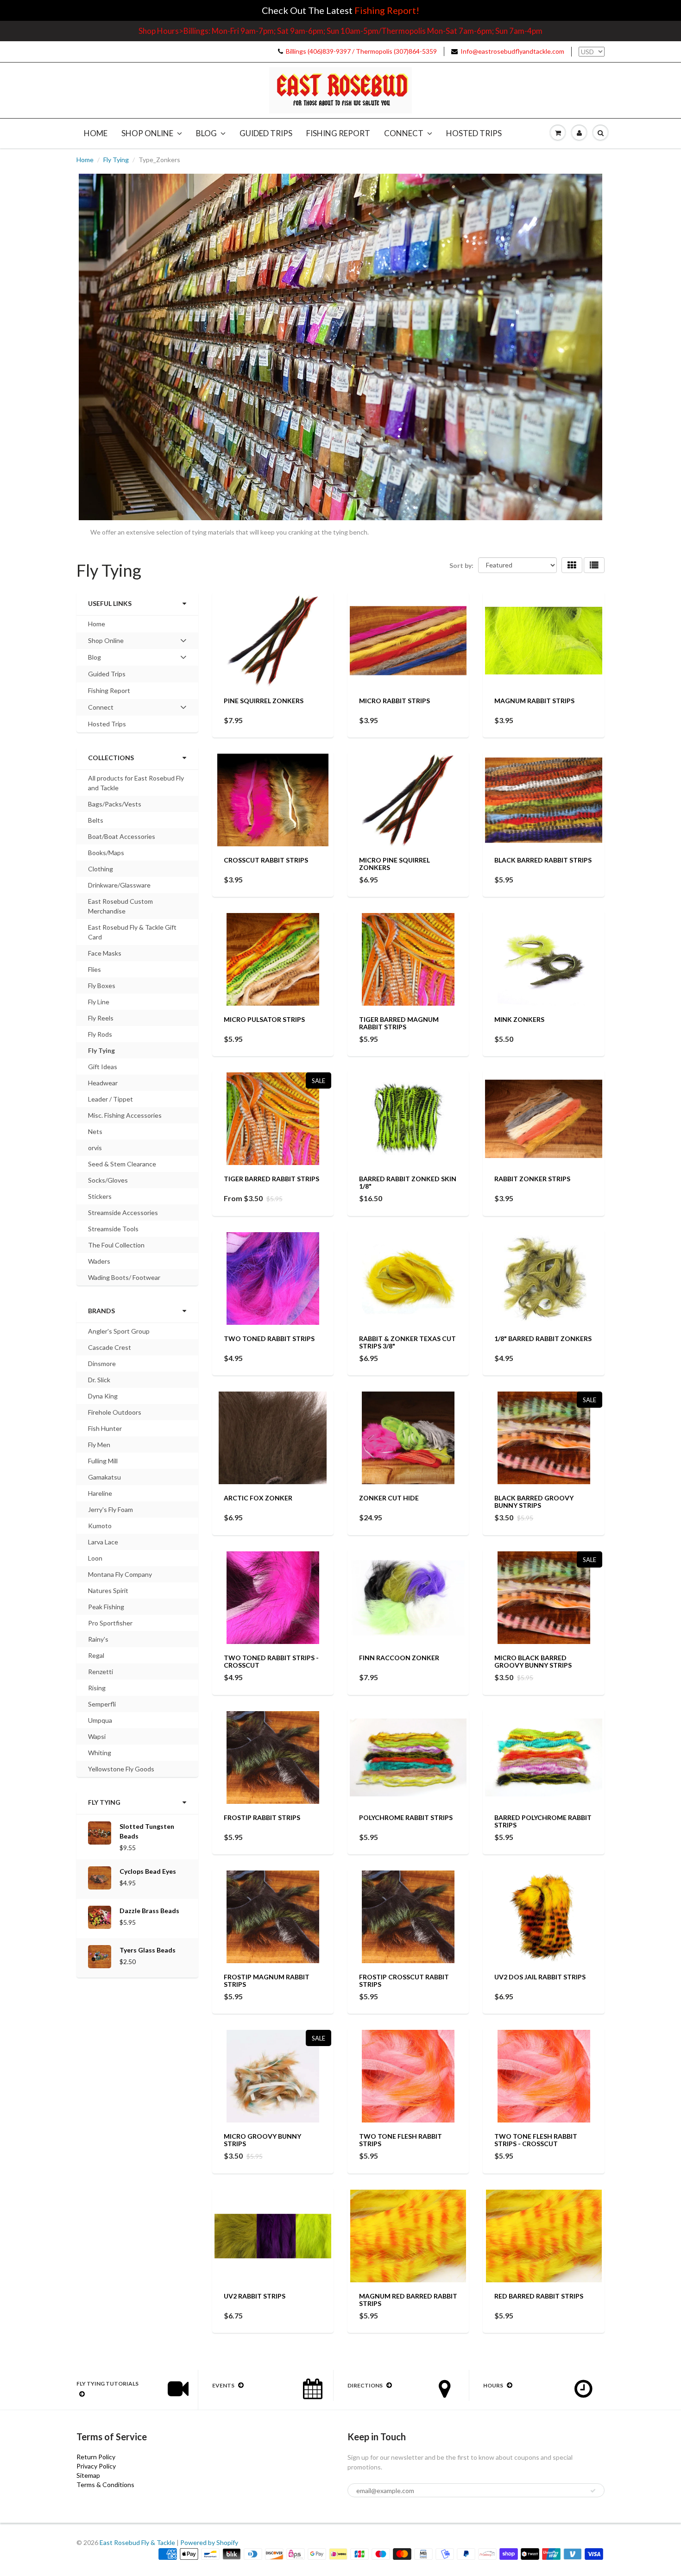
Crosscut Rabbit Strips (266, 860)
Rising (97, 1688)
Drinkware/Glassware (119, 885)
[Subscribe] (593, 2491)
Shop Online (147, 133)
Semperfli (102, 1704)
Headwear (103, 1083)
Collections (111, 758)
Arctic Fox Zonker (258, 1498)
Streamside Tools (113, 1229)
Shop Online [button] (106, 642)
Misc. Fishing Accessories (125, 1115)
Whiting (100, 1753)
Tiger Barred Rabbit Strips (271, 1179)
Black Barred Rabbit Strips (543, 860)
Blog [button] (101, 659)
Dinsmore (102, 1364)
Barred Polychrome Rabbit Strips (543, 1821)
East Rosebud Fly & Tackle (137, 2542)
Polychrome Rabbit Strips (406, 1817)
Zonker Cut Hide (389, 1498)
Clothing (101, 869)
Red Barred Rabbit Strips (539, 2296)
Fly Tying (116, 160)
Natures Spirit (108, 1590)
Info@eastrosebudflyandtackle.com (512, 51)
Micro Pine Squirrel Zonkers (394, 864)
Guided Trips (266, 133)
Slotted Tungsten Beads (147, 1831)
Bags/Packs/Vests (115, 804)
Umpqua (100, 1720)
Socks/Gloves (108, 1180)
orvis (95, 1148)
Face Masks (105, 953)
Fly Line (99, 1002)
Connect (404, 133)
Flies (95, 969)
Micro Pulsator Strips (264, 1019)
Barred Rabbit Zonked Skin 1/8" (408, 1182)
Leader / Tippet (110, 1099)
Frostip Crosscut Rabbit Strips (404, 1981)
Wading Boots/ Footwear (124, 1277)
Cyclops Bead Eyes (148, 1871)
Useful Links (110, 603)
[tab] (137, 641)
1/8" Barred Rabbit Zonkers (543, 1338)
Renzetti (101, 1672)
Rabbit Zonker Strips (532, 1179)
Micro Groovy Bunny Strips (262, 2140)
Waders (99, 1261)
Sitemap (88, 2475)
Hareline (100, 1493)
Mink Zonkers (519, 1019)
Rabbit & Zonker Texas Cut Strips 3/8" (407, 1342)
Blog (206, 133)
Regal (96, 1655)
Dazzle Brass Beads (149, 1911)
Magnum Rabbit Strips (534, 701)
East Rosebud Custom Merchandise (120, 906)
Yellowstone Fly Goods (121, 1769)
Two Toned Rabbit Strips (269, 1338)
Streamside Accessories (123, 1212)
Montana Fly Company (120, 1574)
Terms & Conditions (105, 2485)
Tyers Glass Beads (148, 1950)
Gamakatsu (104, 1477)
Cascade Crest (110, 1347)
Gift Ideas (103, 1067)
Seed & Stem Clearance (122, 1164)
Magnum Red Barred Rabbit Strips (408, 2300)
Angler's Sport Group (119, 1331)
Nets (95, 1131)
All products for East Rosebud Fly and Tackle (136, 783)
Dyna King (103, 1396)
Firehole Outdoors (115, 1412)
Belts (96, 820)
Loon (95, 1558)
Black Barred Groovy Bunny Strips (534, 1502)
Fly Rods (100, 1034)
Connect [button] (101, 709)
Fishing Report (338, 133)
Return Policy (96, 2457)
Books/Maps (106, 853)
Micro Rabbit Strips (394, 701)
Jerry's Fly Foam (110, 1509)
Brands (101, 1311)
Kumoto (100, 1526)
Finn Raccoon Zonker (399, 1658)
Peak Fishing (106, 1607)
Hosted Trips (474, 133)
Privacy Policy (96, 2466)
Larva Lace (103, 1542)
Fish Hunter (105, 1428)
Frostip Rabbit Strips (262, 1817)
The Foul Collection (116, 1245)
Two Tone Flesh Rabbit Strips (400, 2140)
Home (96, 133)
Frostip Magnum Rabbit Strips (267, 1981)
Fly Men (99, 1445)
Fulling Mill (103, 1461)
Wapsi (97, 1736)
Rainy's (98, 1639)
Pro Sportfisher (110, 1623)
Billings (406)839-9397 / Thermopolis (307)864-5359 (361, 51)
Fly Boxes (102, 986)
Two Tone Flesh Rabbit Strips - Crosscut (536, 2140)
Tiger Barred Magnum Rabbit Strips (399, 1023)
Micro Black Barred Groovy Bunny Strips (533, 1661)
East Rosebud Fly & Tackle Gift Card (132, 932)
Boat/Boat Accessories (122, 836)
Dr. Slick (99, 1380)
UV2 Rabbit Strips (255, 2296)
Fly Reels (101, 1018)
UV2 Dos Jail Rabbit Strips (540, 1977)
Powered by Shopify (209, 2542)
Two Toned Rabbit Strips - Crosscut (271, 1661)
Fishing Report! (387, 10)
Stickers (100, 1196)
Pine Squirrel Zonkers (264, 701)
